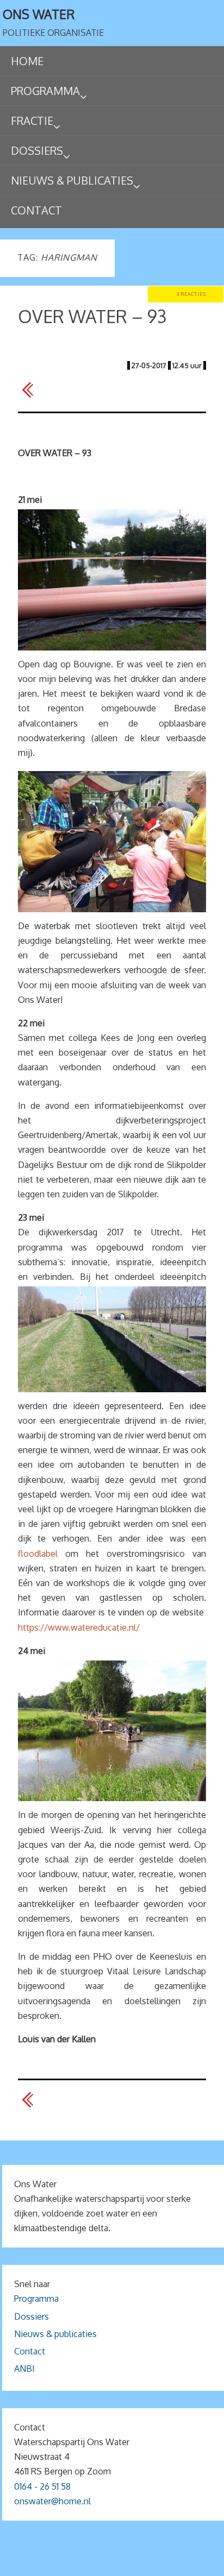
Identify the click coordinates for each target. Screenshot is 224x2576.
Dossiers (32, 2316)
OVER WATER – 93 (92, 316)
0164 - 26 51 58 (42, 2486)
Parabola (130, 2564)
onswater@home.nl (52, 2501)
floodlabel (38, 1554)
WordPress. (176, 2564)
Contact (30, 2351)
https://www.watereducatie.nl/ (79, 1627)
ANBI (24, 2369)
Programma (36, 2299)
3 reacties (191, 294)
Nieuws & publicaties (55, 2334)
